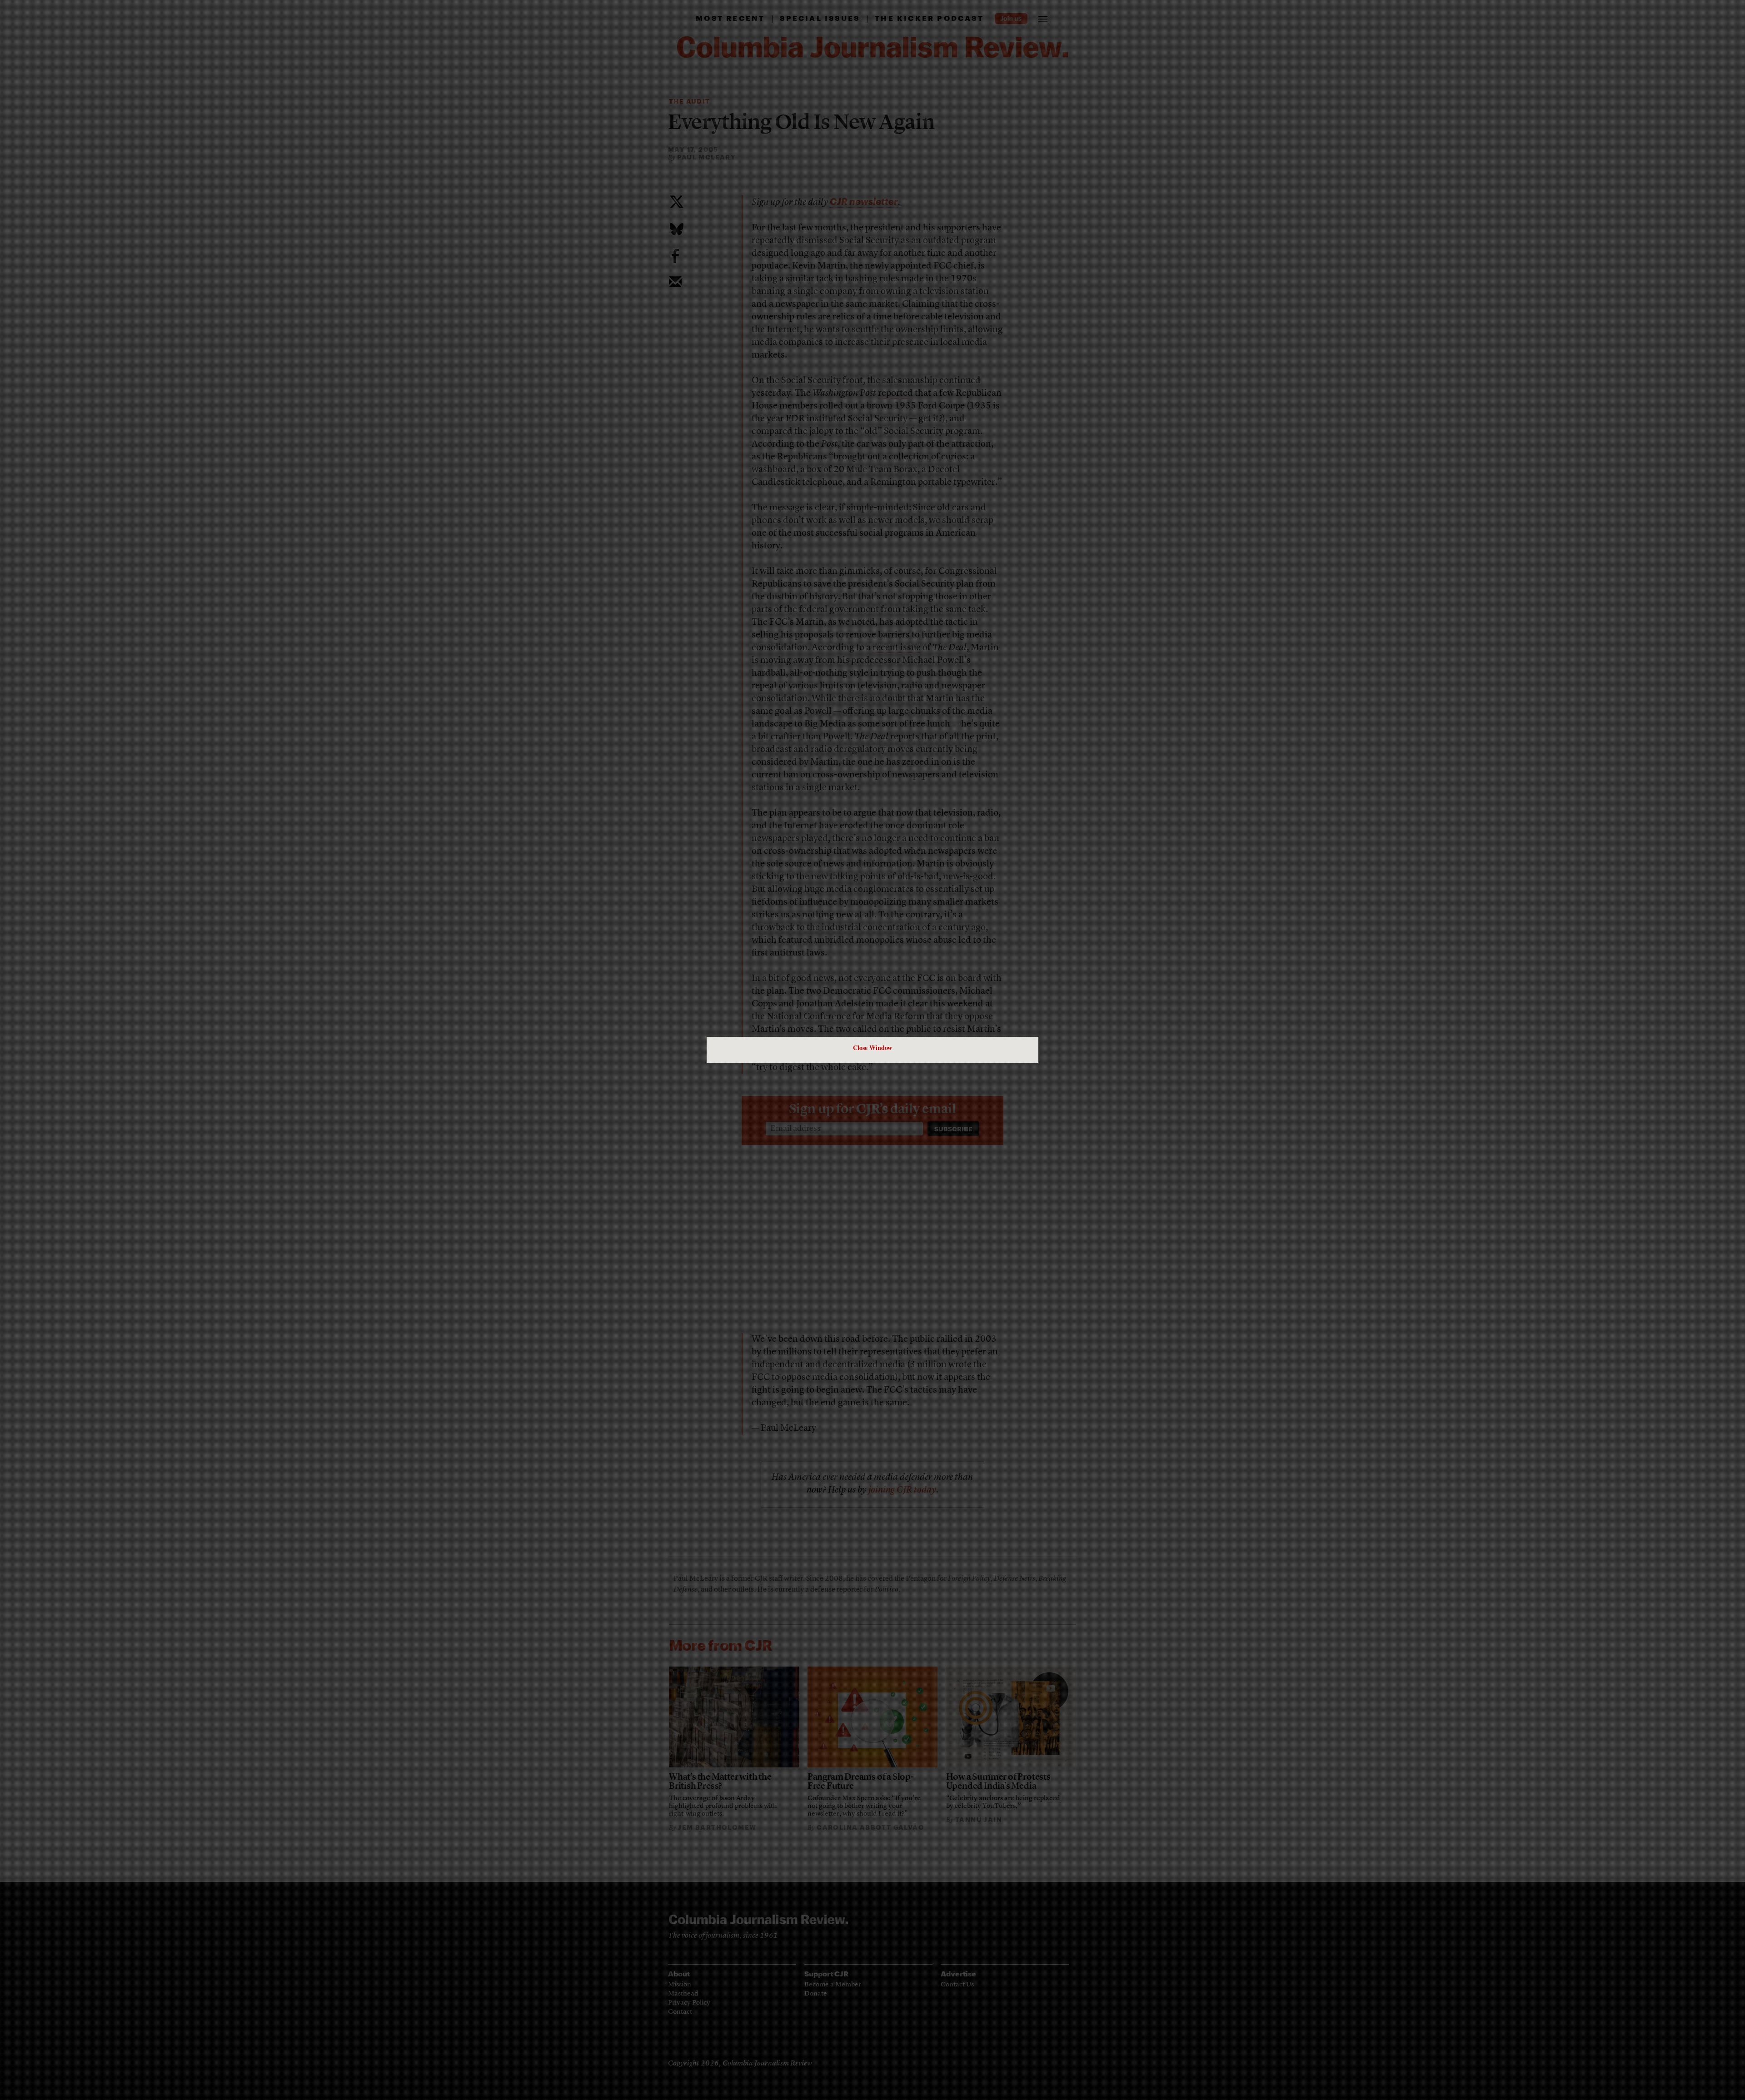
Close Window (872, 1048)
